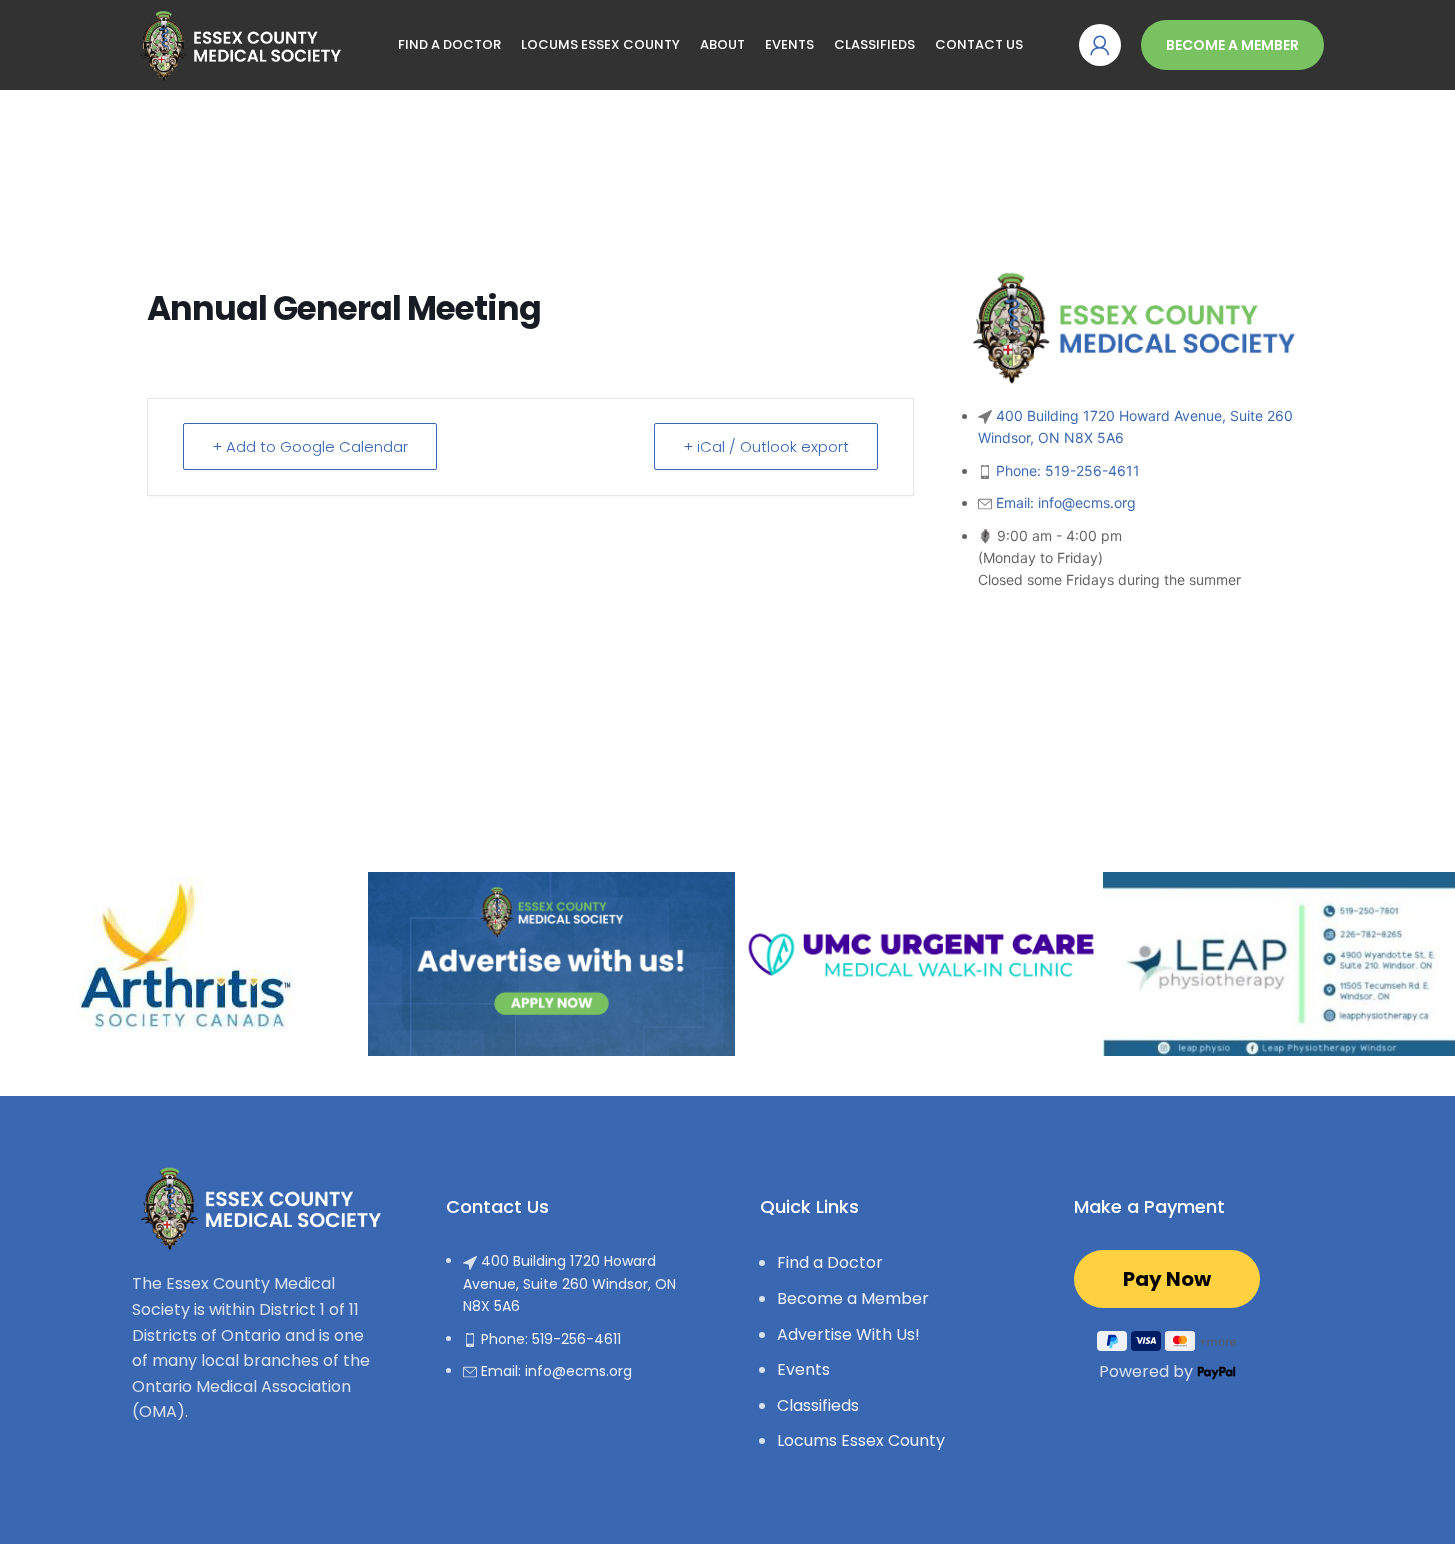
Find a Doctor (830, 1262)
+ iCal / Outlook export (766, 446)
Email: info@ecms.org (1066, 502)
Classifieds (818, 1405)
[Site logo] (237, 43)
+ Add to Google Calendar (310, 446)
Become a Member (1232, 45)
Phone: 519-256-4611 (1068, 470)
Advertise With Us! (848, 1334)
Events (803, 1369)
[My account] (1100, 45)
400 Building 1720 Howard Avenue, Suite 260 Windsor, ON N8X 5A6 (569, 1283)
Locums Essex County (861, 1440)
